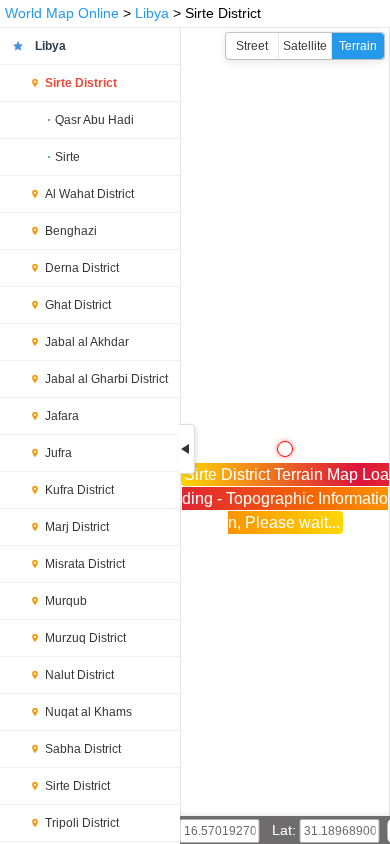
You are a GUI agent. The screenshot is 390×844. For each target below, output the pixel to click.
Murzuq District (85, 638)
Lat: (286, 830)
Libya (152, 13)
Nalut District (79, 675)
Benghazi (71, 231)
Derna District (82, 268)
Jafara (62, 416)
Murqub (66, 601)
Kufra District (79, 490)
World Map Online (62, 13)
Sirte (67, 157)
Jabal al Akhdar (87, 342)
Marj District (77, 527)
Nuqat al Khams (88, 712)
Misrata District (85, 564)
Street (252, 46)
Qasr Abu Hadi (94, 120)
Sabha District (83, 749)
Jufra (58, 453)
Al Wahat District (89, 194)
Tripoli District (82, 823)
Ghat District (78, 305)
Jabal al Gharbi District (106, 379)
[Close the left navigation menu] (187, 449)
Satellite (305, 46)
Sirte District (81, 83)
